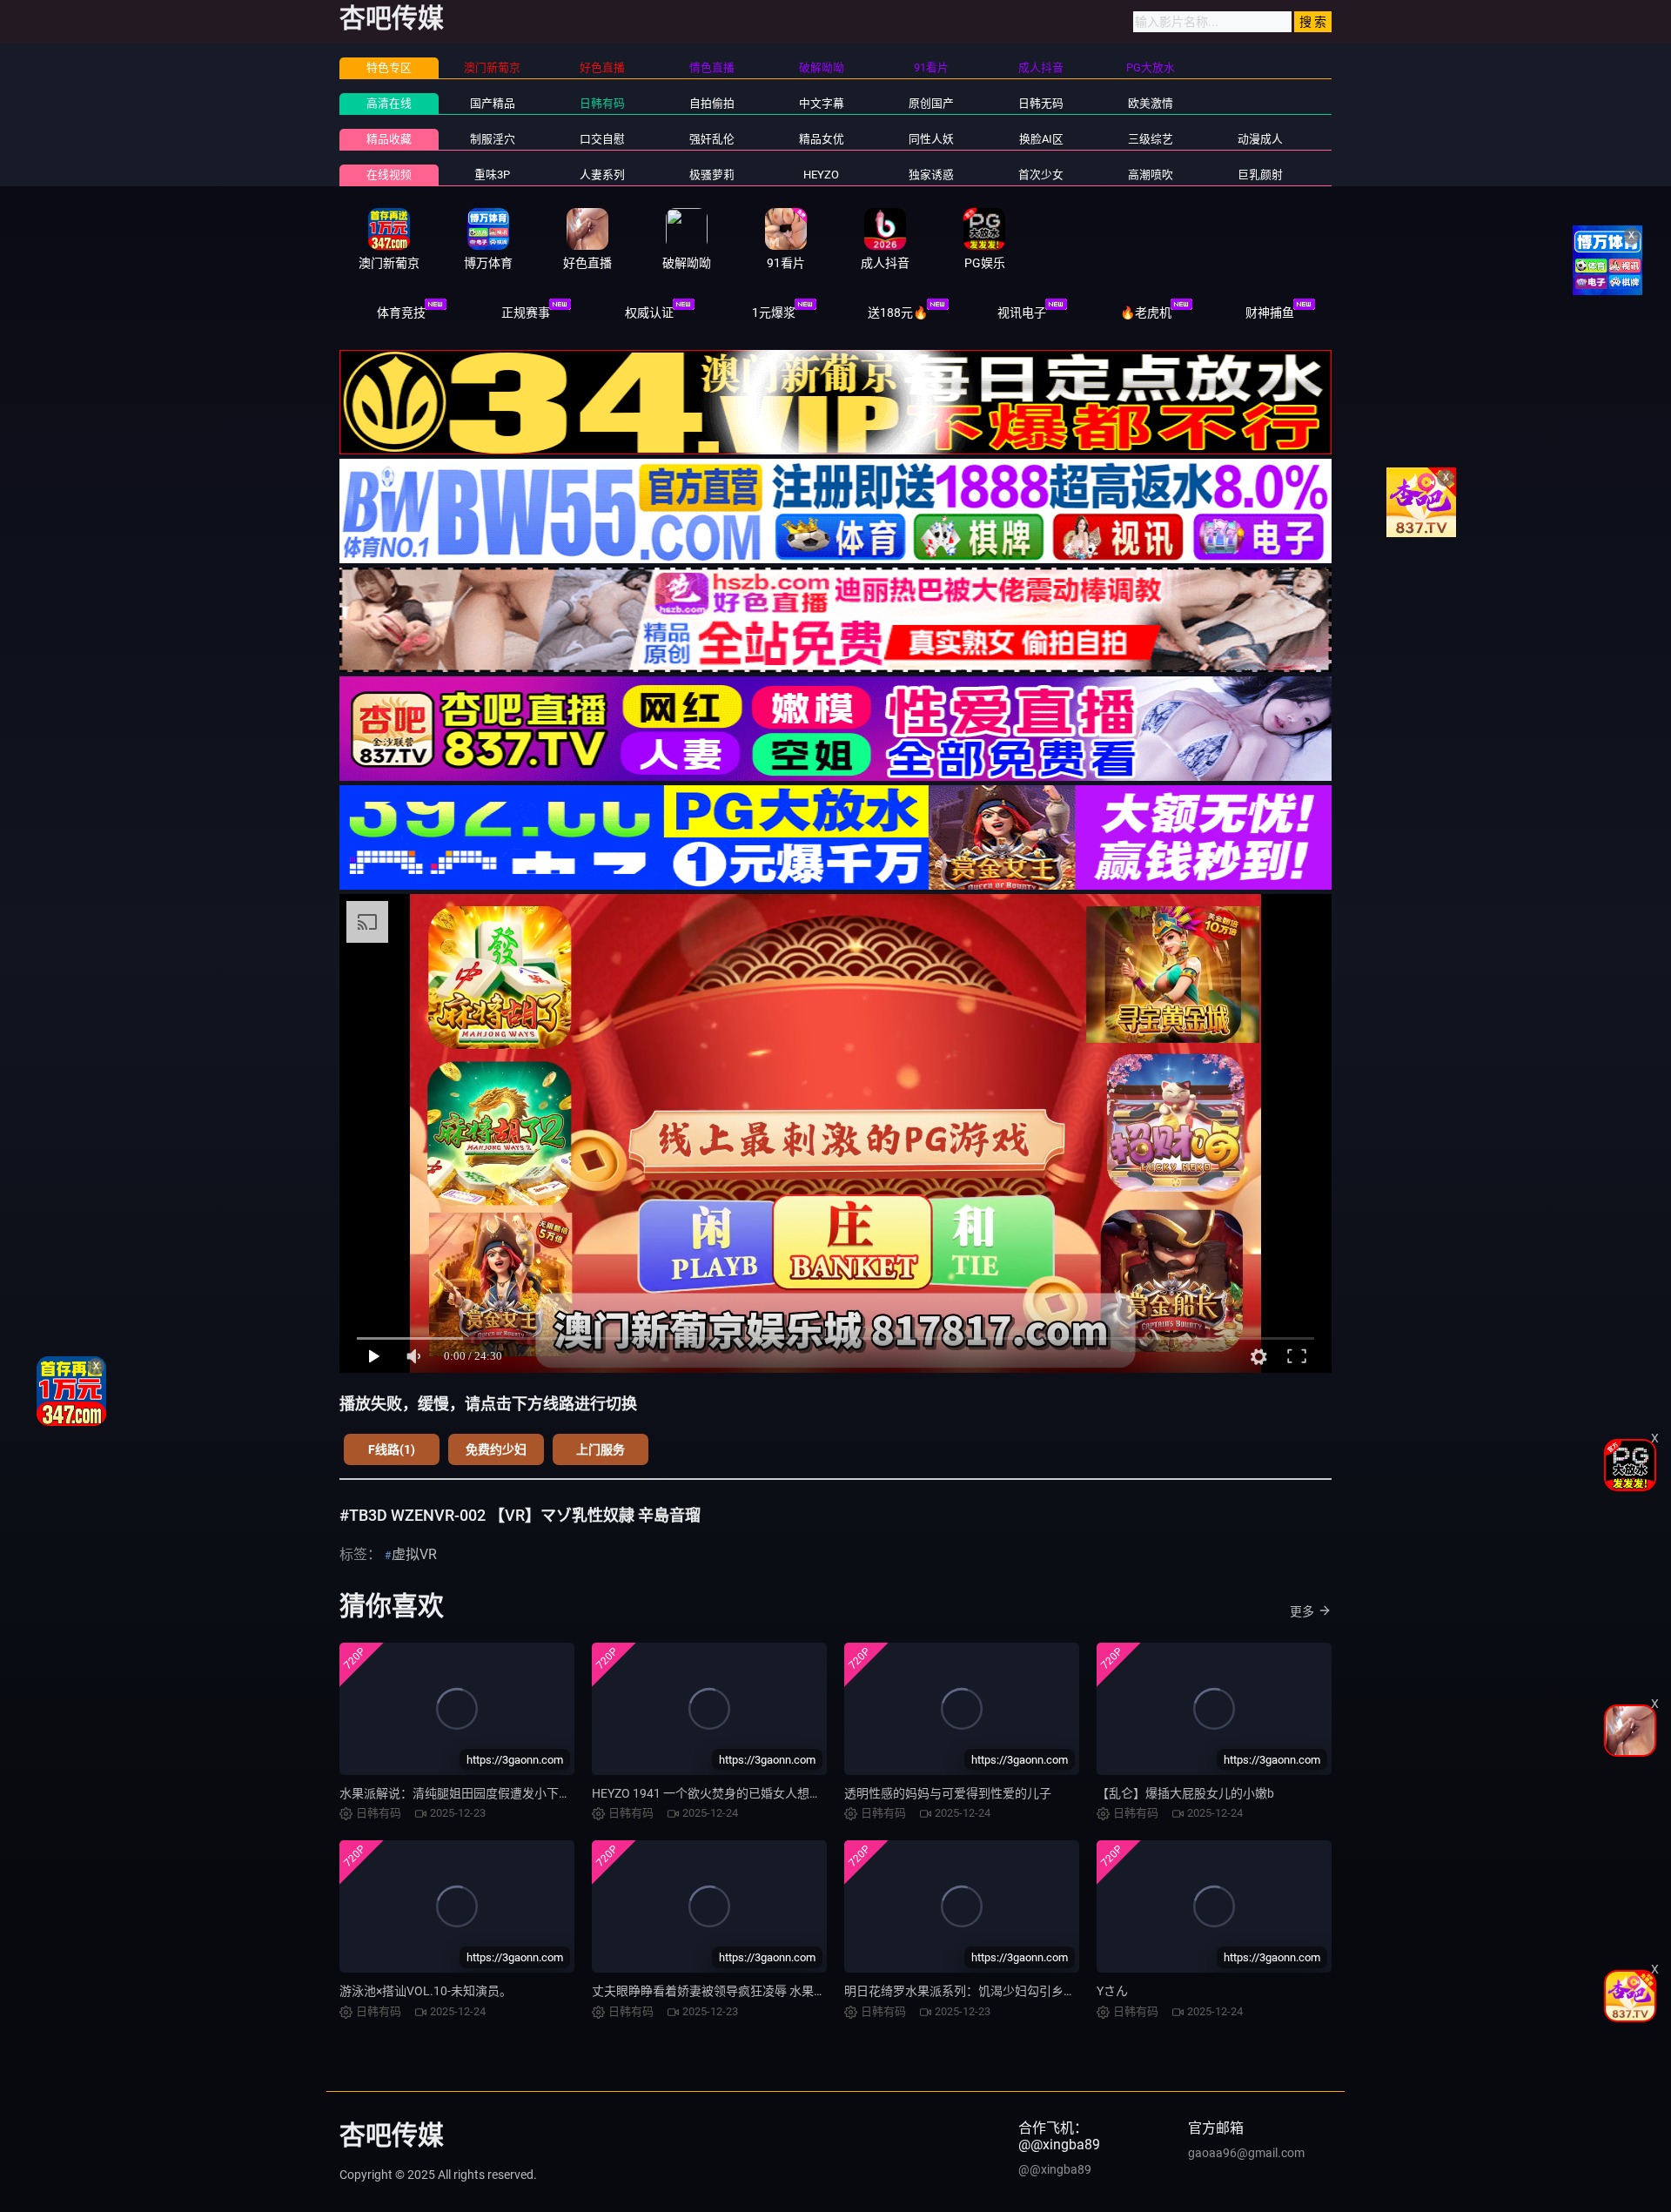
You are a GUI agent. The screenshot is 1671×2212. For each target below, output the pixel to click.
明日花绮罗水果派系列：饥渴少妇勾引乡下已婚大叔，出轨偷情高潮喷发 (1039, 1991)
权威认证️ (649, 313)
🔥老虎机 (1146, 313)
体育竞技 (401, 313)
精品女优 (822, 139)
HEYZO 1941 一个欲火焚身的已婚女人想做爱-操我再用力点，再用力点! (783, 1793)
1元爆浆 (774, 313)
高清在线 (389, 103)
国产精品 (493, 103)
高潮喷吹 (1151, 175)
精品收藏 (389, 139)
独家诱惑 (931, 175)
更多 (1302, 1611)
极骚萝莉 (712, 175)
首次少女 (1041, 175)
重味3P (492, 175)
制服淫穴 (493, 139)
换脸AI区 (1041, 139)
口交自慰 (602, 139)
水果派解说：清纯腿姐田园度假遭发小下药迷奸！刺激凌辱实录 (510, 1793)
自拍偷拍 (712, 103)
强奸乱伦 (712, 139)
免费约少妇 (496, 1449)
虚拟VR (414, 1554)
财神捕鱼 (1270, 313)
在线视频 (389, 175)
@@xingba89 (1055, 2169)
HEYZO (821, 175)
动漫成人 (1260, 139)
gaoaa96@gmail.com (1246, 2153)
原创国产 (931, 103)
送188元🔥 (898, 313)
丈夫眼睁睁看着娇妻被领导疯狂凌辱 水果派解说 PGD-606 (747, 1991)
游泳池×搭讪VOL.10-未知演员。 (426, 1991)
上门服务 (601, 1449)
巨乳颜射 (1260, 175)
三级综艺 (1151, 139)
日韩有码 (602, 103)
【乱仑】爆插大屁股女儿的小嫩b (1185, 1793)
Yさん (1112, 1991)
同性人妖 (931, 139)
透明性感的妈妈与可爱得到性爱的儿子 (948, 1793)
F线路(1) (392, 1449)
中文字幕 (822, 103)
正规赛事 (526, 313)
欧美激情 (1151, 103)
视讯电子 (1022, 313)
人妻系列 (602, 175)
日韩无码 (1041, 103)
